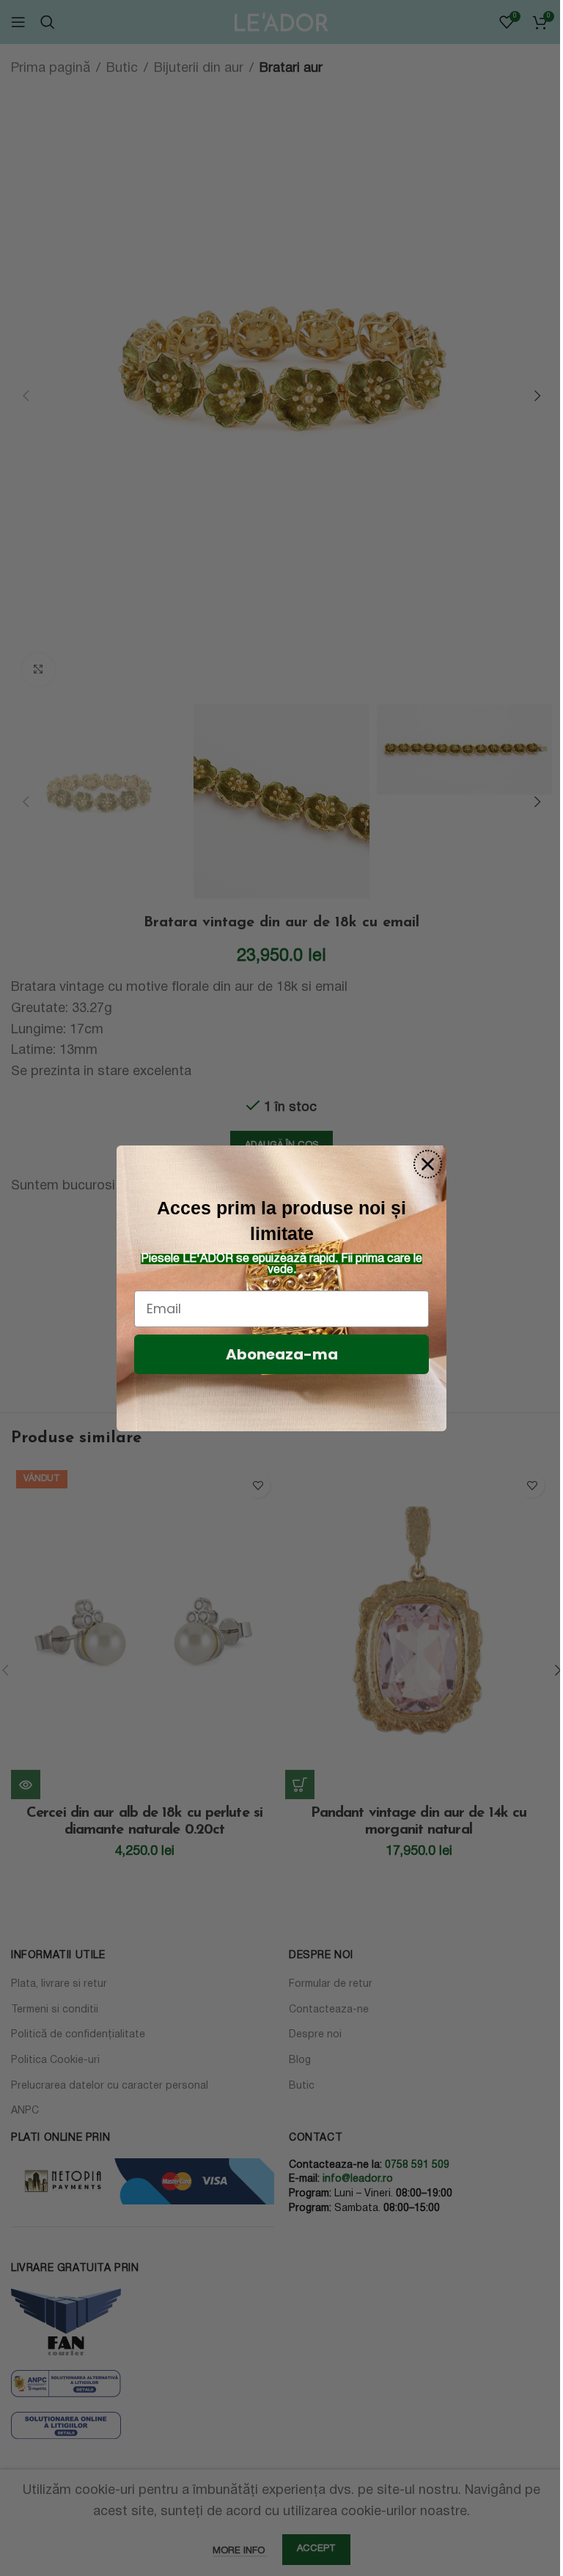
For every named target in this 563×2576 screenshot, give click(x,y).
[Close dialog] (428, 1164)
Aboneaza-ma (282, 1354)
